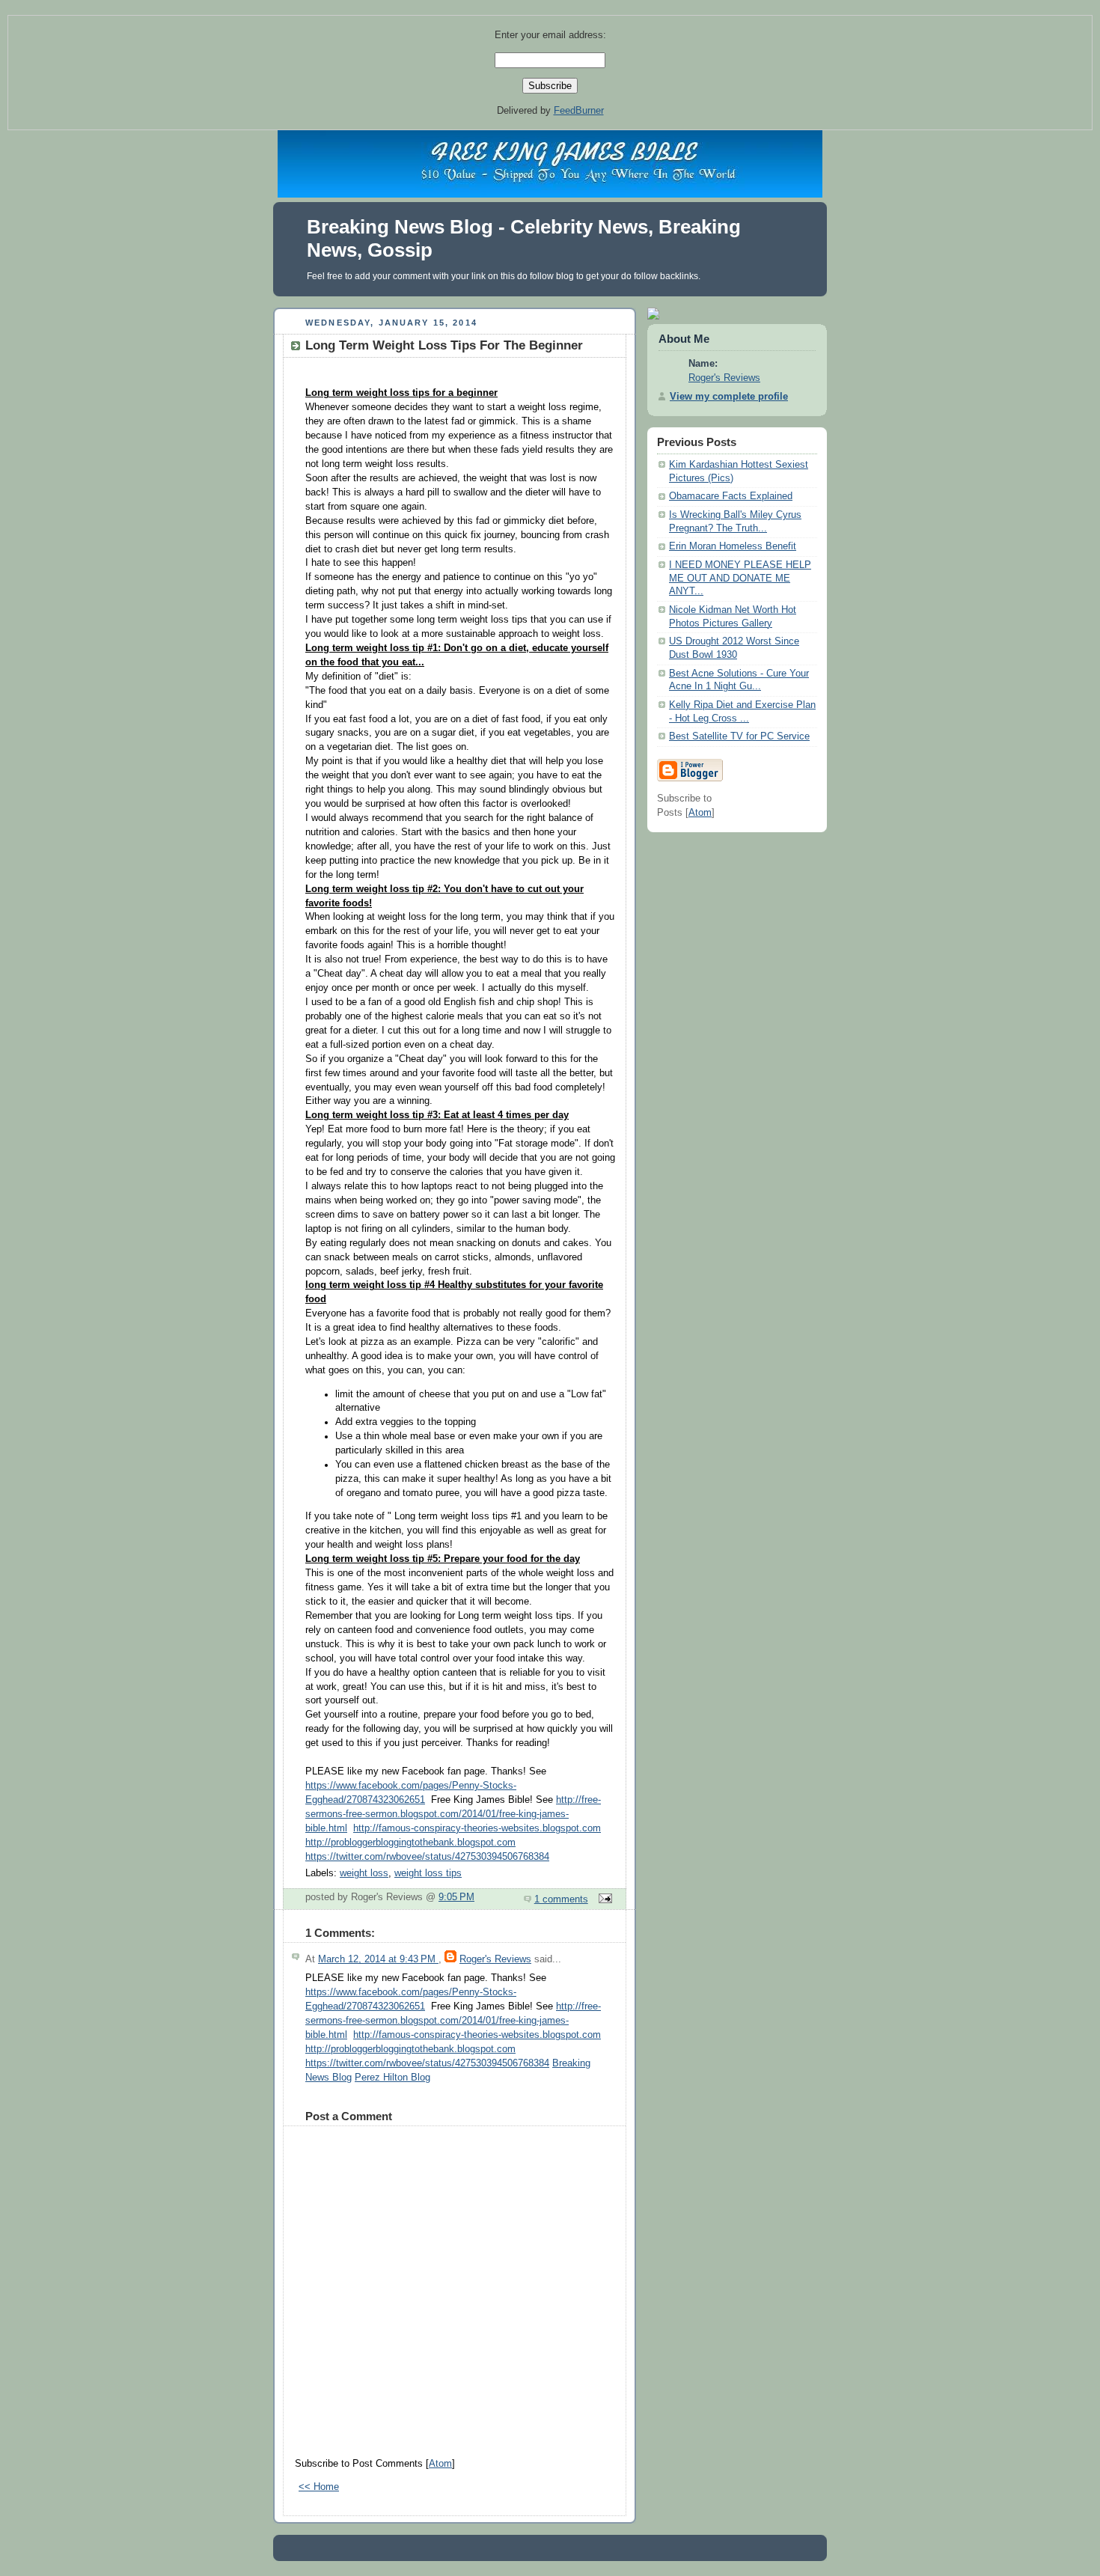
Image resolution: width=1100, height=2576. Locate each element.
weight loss (364, 1873)
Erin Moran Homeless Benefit (733, 546)
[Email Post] (603, 1899)
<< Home (319, 2487)
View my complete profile (729, 397)
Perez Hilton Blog (392, 2078)
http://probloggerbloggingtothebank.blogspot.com (410, 1843)
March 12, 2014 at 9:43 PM (378, 1959)
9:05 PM (456, 1897)
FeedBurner (579, 110)
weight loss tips (428, 1873)
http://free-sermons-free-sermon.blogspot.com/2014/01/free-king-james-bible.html (453, 1814)
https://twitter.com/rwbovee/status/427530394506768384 (427, 1857)
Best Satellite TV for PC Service (739, 736)
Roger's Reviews (495, 1959)
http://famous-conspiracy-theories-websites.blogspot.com (477, 1828)
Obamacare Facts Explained (731, 496)
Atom (440, 2464)
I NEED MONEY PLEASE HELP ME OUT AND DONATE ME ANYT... (740, 578)
